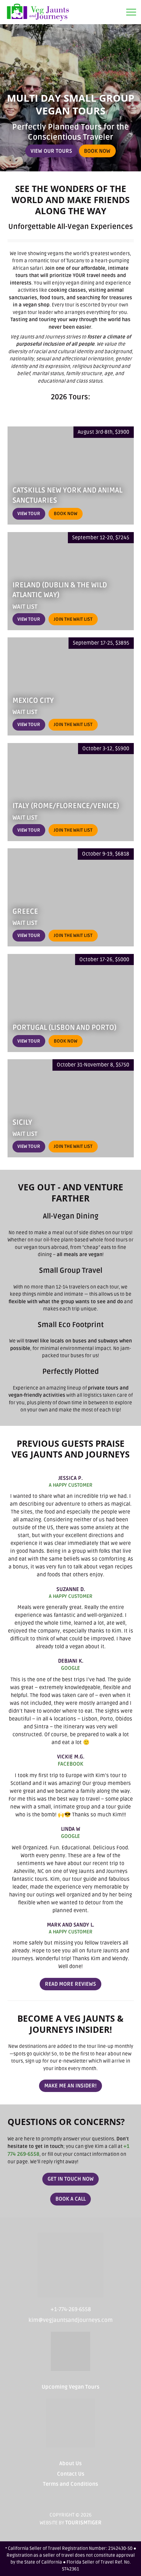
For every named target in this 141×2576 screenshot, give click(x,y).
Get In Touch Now (71, 2179)
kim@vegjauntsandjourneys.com (71, 2320)
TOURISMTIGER (83, 2523)
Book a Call (73, 2199)
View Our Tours (51, 151)
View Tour (29, 514)
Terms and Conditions (70, 2484)
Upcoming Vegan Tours (70, 2387)
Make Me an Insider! (70, 2086)
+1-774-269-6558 (71, 2309)
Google (70, 1668)
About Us (70, 2464)
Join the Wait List (73, 619)
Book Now (100, 151)
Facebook (70, 1764)
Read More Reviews (73, 1984)
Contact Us (71, 2474)
